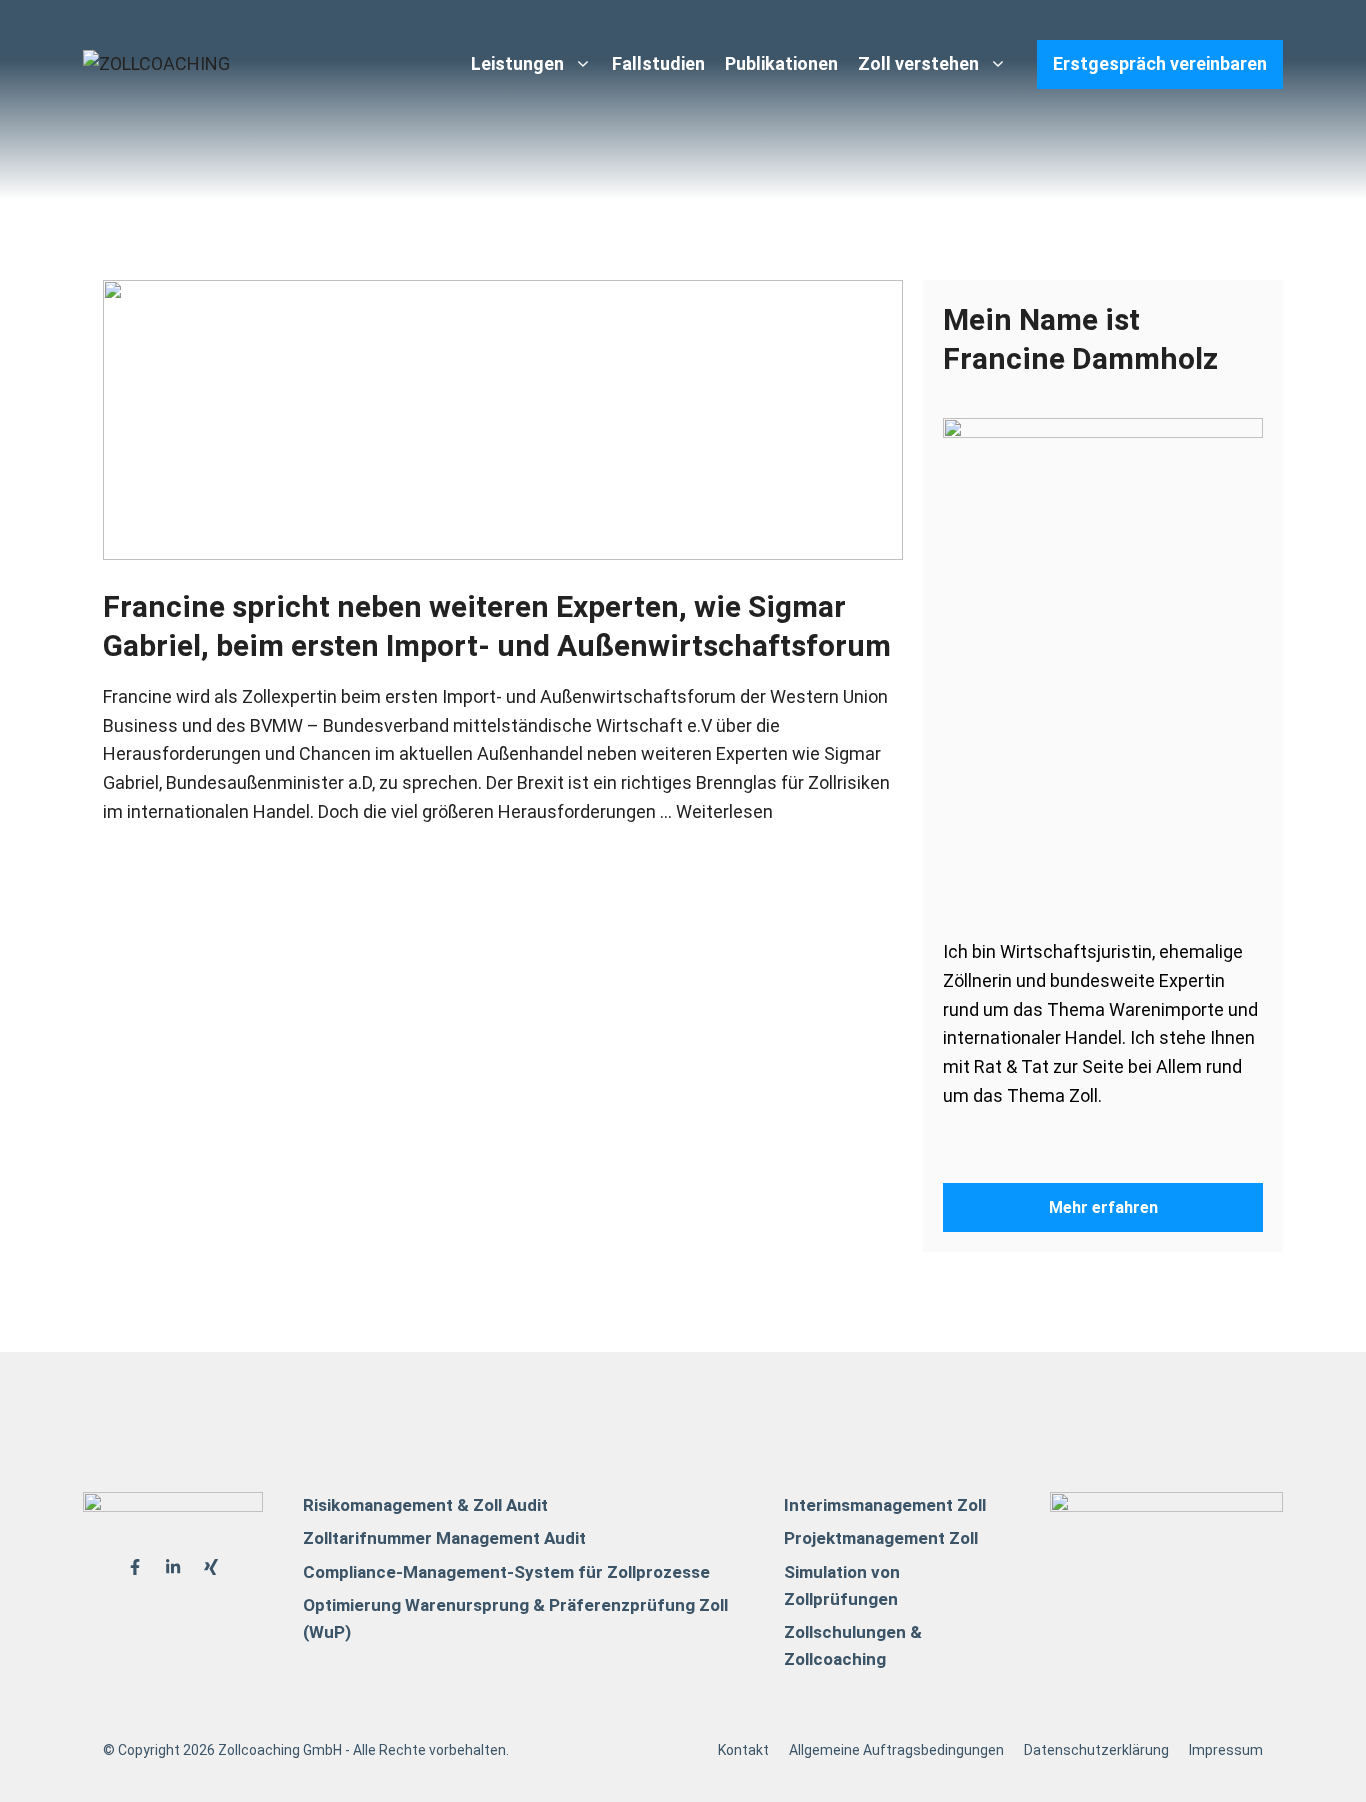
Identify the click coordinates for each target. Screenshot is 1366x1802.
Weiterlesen (724, 811)
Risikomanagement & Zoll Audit (425, 1505)
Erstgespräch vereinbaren (1160, 63)
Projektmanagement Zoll (881, 1538)
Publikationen (781, 63)
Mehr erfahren (1103, 1207)
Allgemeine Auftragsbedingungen (896, 1750)
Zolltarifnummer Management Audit (444, 1538)
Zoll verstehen (918, 63)
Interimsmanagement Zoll (885, 1505)
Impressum (1226, 1750)
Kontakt (743, 1750)
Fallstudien (658, 63)
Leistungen (517, 63)
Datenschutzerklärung (1096, 1750)
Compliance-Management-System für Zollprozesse (506, 1572)
